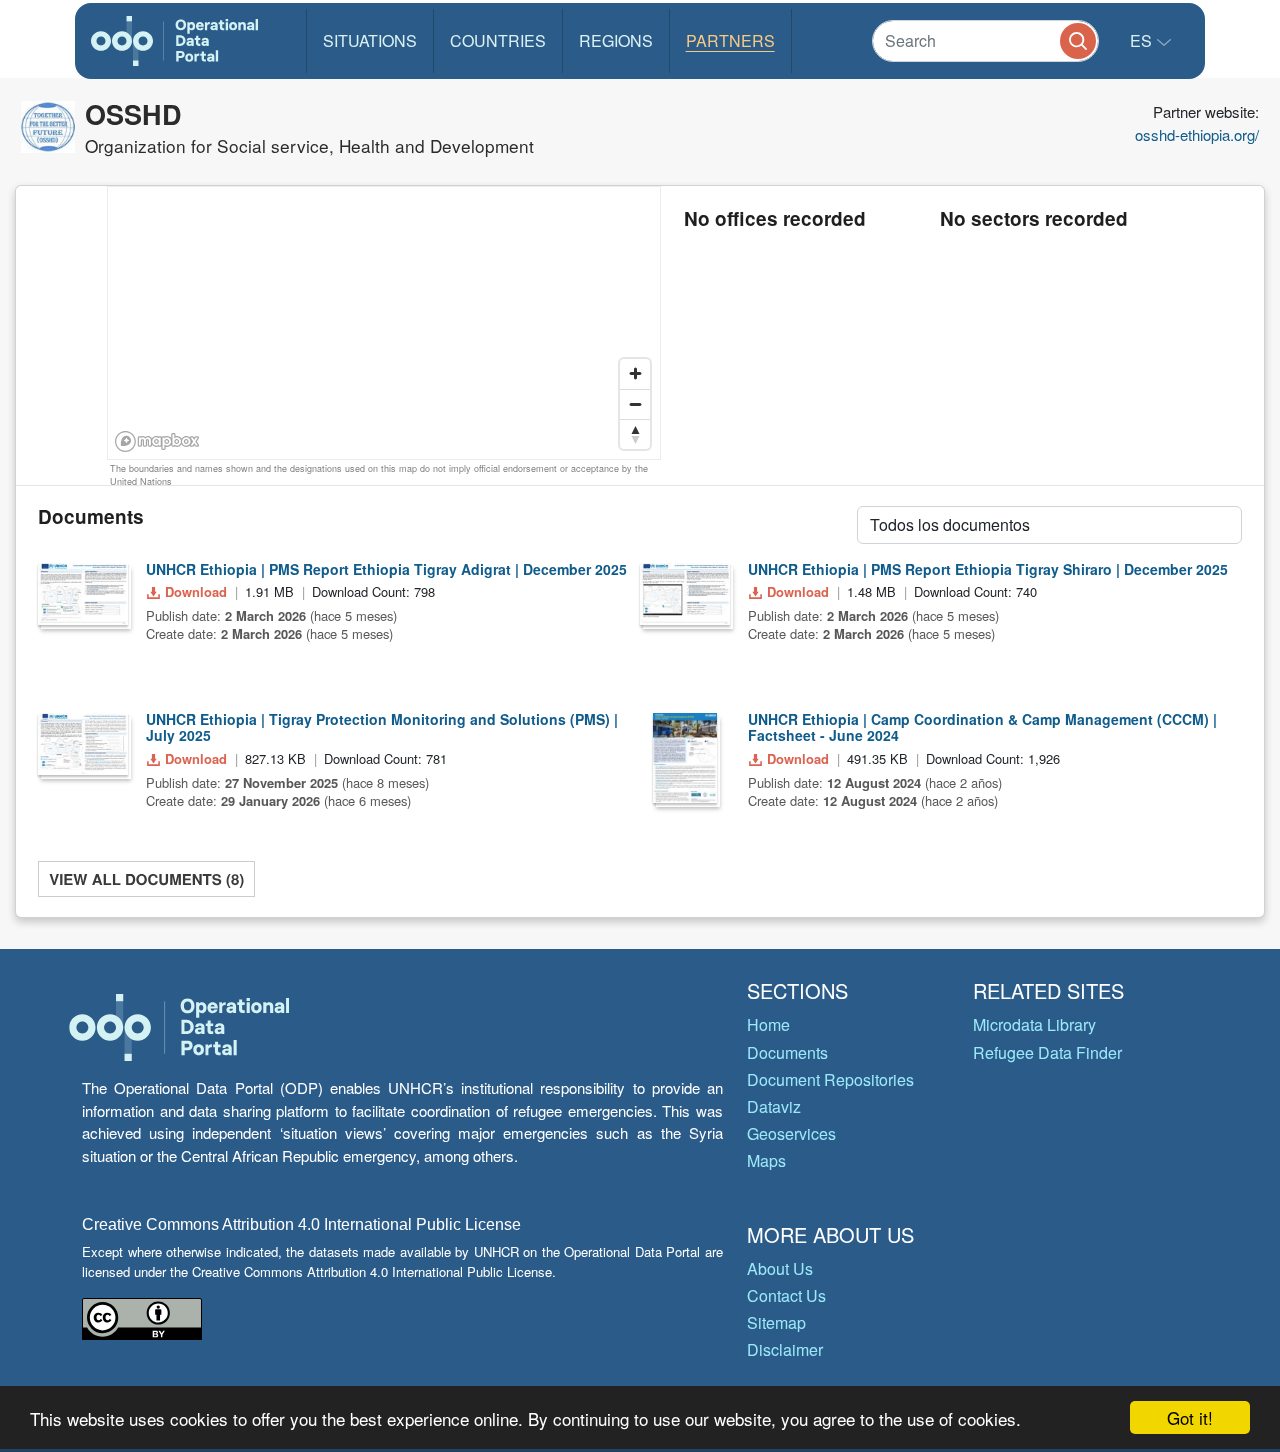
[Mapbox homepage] (157, 441)
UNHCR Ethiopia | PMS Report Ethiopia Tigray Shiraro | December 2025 (988, 569)
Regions (616, 40)
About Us (780, 1268)
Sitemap (776, 1322)
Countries (498, 40)
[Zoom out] (635, 404)
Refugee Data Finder (1047, 1052)
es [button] (1143, 40)
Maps (766, 1160)
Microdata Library (1034, 1024)
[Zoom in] (635, 374)
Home (768, 1024)
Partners (730, 40)
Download (196, 591)
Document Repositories (830, 1079)
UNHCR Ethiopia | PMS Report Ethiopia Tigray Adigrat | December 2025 (386, 569)
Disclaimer (785, 1349)
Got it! (1190, 1417)
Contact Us (786, 1295)
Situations (370, 40)
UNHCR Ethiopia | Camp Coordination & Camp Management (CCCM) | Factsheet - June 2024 (982, 727)
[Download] (83, 594)
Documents (787, 1052)
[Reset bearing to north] (635, 434)
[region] (385, 324)
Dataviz (774, 1106)
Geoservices (791, 1133)
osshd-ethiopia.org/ (1197, 134)
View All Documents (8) (146, 879)
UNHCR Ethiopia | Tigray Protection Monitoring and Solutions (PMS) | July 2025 (382, 727)
